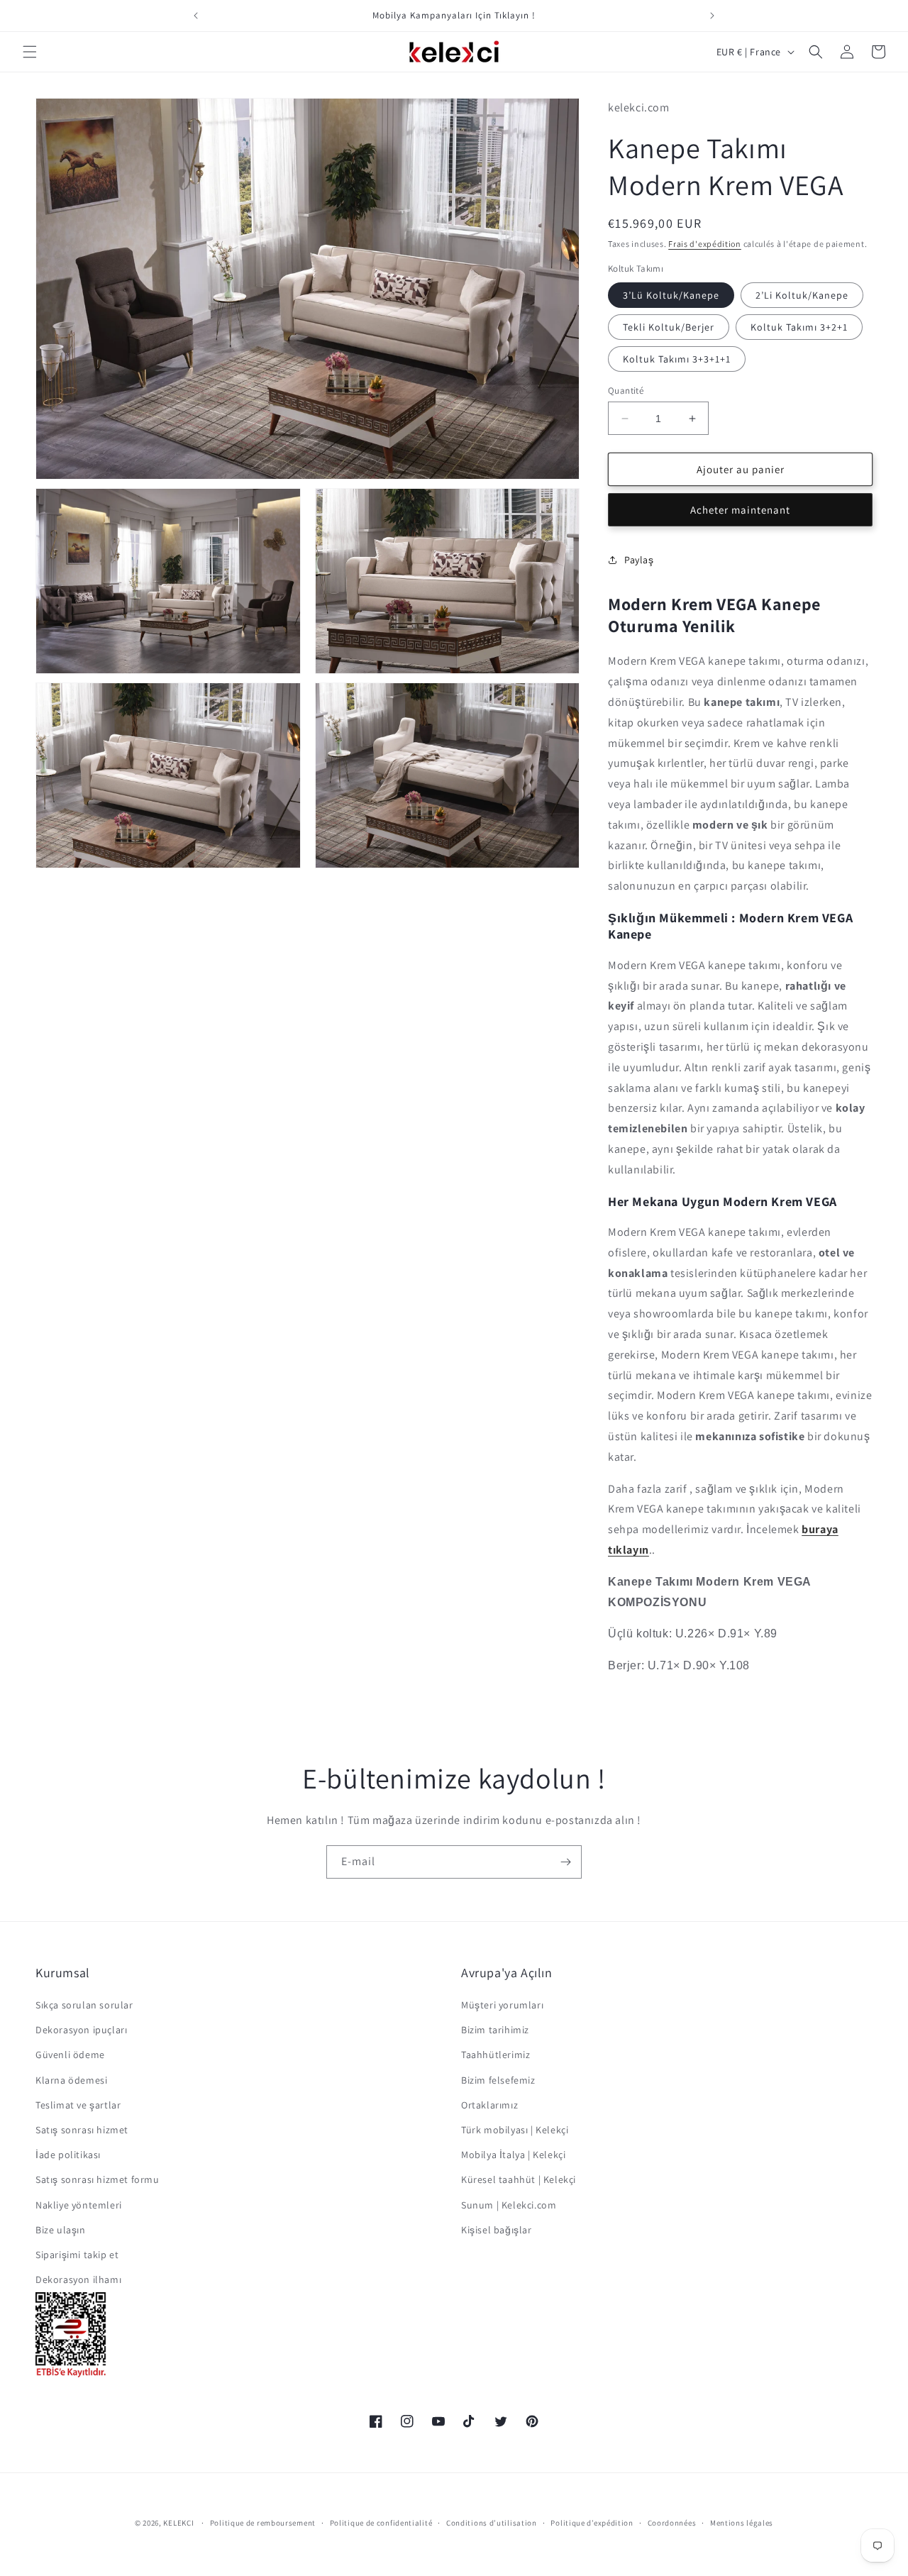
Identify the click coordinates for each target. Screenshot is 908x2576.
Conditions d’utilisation (492, 2523)
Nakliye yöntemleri (79, 2205)
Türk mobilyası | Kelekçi (515, 2130)
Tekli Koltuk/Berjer (669, 327)
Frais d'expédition (705, 244)
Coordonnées (672, 2523)
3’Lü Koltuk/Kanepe (671, 295)
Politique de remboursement (263, 2523)
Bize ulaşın (61, 2230)
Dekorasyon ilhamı (78, 2279)
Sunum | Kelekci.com (509, 2205)
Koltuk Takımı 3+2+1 (799, 327)
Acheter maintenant (740, 510)
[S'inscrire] (565, 1862)
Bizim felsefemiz (498, 2080)
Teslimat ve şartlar (78, 2105)
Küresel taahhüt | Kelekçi (519, 2179)
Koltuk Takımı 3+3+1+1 (677, 359)
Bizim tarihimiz (495, 2030)
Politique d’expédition (592, 2523)
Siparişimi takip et (77, 2255)
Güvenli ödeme (70, 2055)
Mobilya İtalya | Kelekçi (513, 2155)
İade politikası (68, 2155)
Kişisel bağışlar (497, 2230)
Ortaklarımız (489, 2105)
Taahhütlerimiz (495, 2055)
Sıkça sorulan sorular (84, 2005)
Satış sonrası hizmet (82, 2130)
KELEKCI (178, 2523)
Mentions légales (742, 2523)
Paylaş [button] (639, 560)
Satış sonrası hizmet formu (98, 2179)
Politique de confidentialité (381, 2523)
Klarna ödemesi (71, 2080)
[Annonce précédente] (196, 16)
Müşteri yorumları (502, 2005)
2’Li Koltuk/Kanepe (802, 295)
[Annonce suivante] (712, 16)
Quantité (626, 391)
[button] (30, 52)
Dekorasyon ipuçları (81, 2030)
